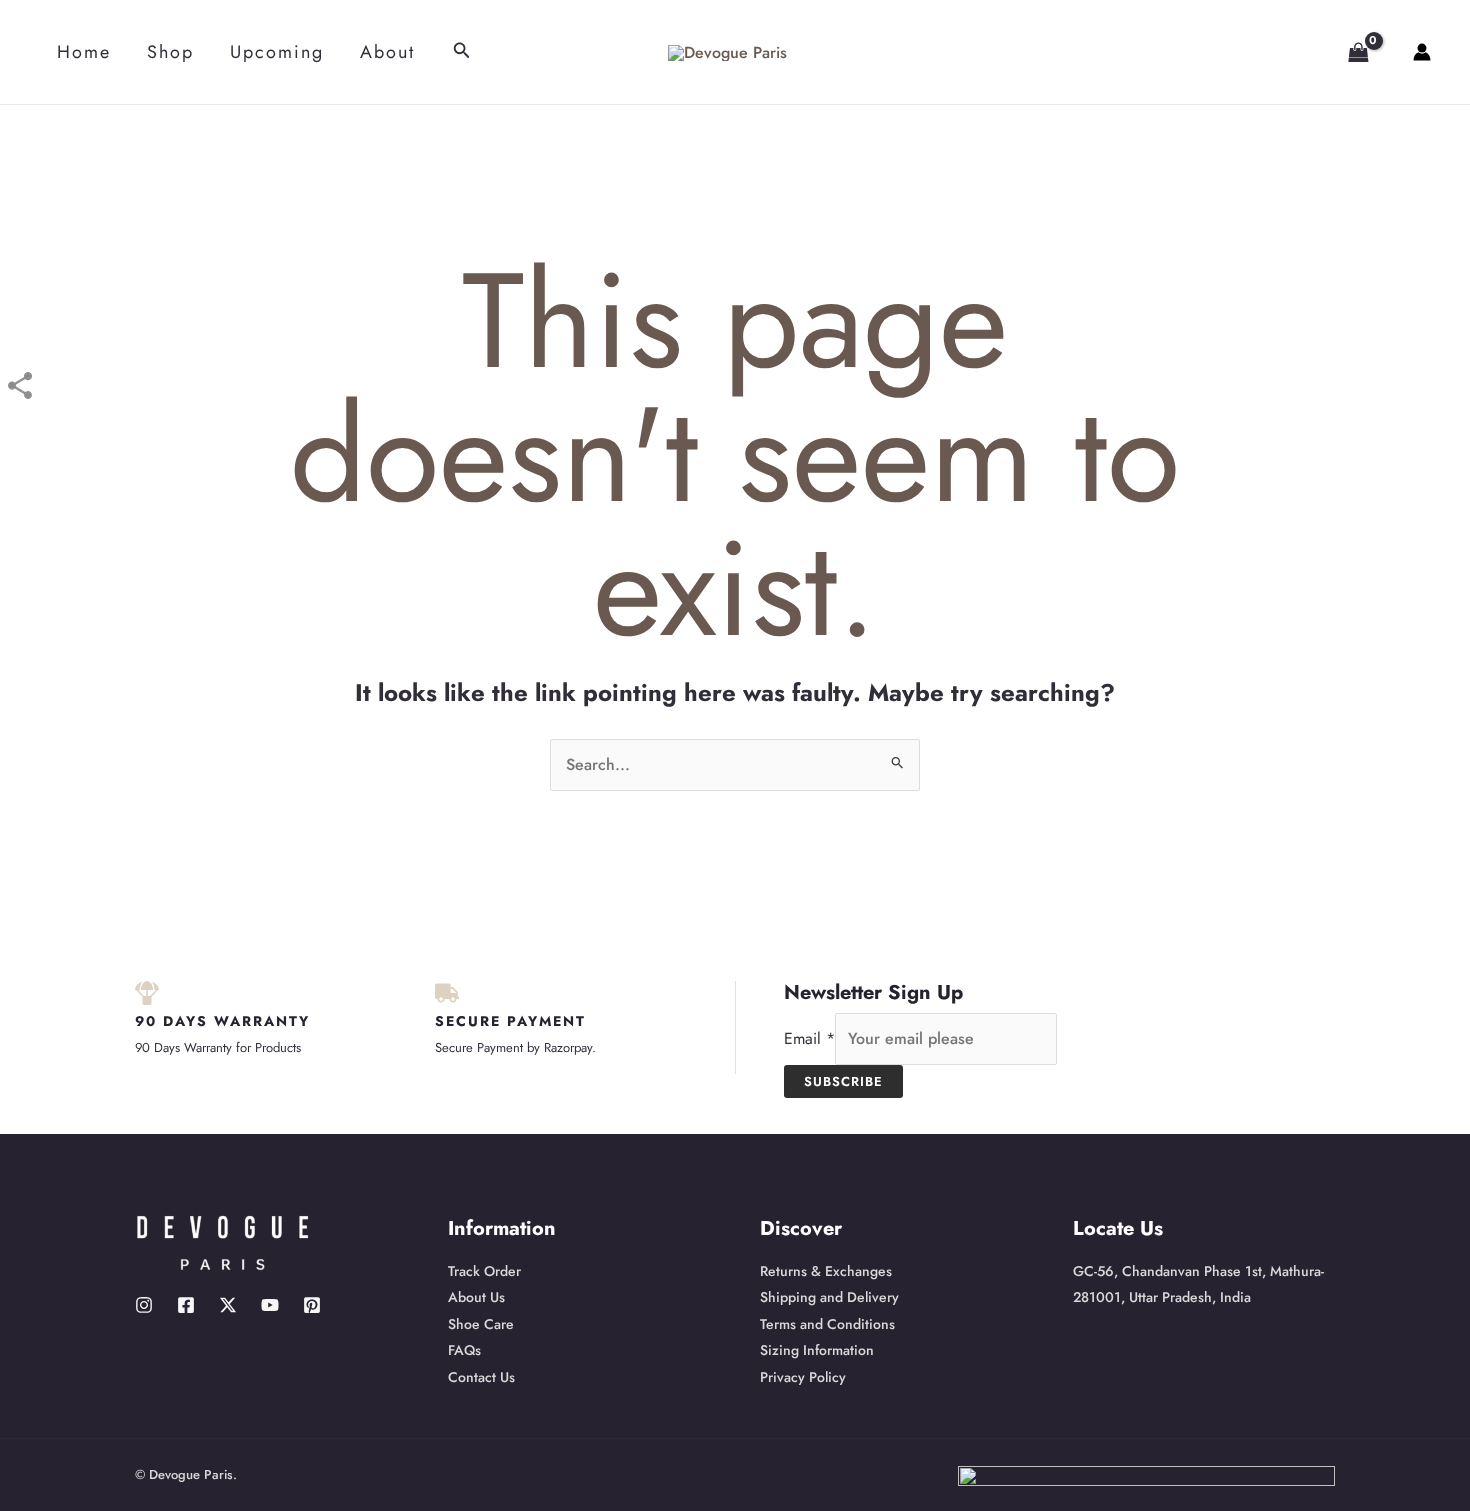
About (387, 52)
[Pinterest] (312, 1305)
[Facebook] (186, 1305)
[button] (462, 52)
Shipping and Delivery (829, 1297)
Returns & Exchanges (826, 1271)
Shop (170, 52)
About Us (476, 1297)
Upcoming (277, 52)
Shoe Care (481, 1324)
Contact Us (481, 1377)
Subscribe (843, 1081)
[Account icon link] (1422, 52)
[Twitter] (228, 1305)
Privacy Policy (803, 1377)
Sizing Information (817, 1350)
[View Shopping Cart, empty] (1350, 52)
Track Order (484, 1271)
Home (84, 52)
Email (809, 1038)
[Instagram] (144, 1305)
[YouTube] (270, 1305)
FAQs (464, 1350)
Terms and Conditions (827, 1324)
